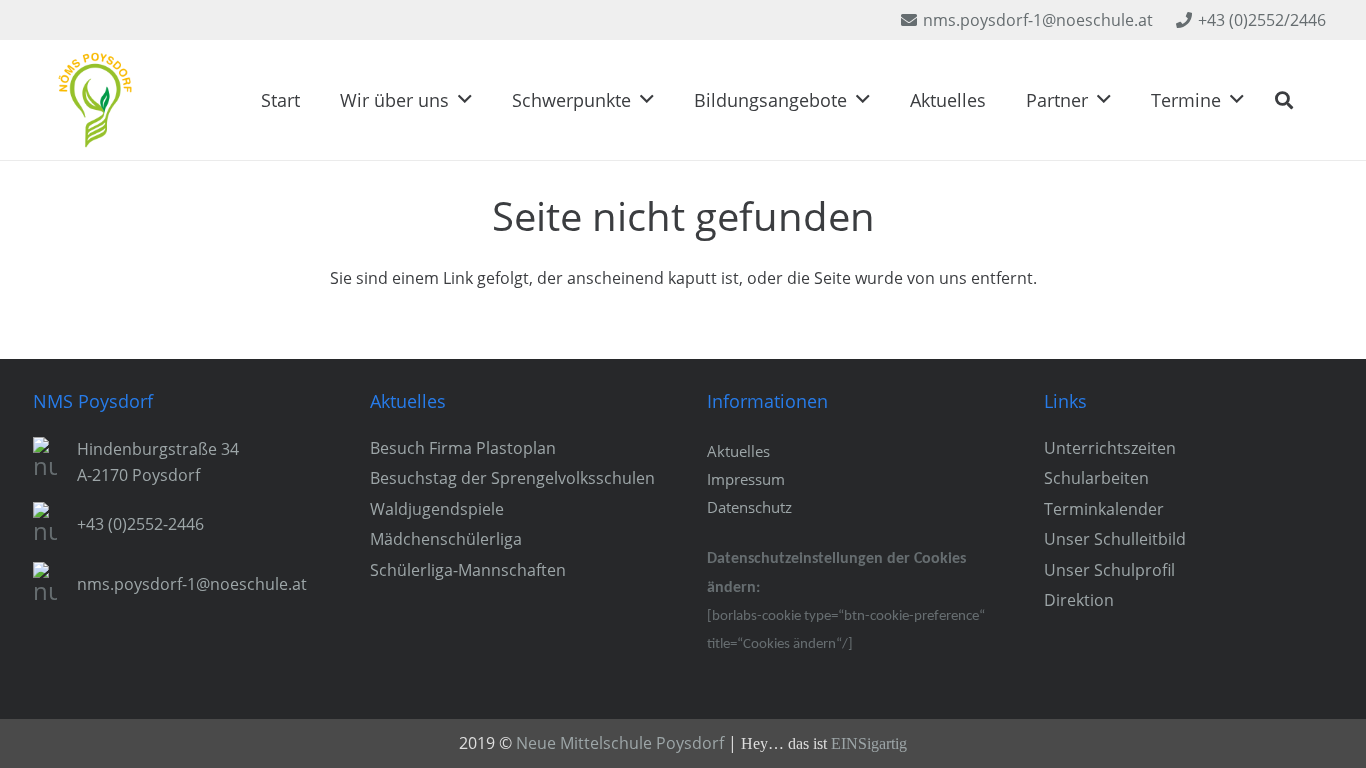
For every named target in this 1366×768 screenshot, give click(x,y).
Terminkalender (1104, 509)
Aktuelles (738, 451)
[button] (465, 100)
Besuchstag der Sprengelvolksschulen (512, 478)
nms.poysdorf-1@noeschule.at (192, 584)
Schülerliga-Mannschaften (468, 570)
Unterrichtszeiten (1110, 448)
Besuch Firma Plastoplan (463, 448)
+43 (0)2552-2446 (140, 524)
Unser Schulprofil (1109, 570)
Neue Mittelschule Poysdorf (620, 743)
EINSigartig (869, 743)
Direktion (1079, 600)
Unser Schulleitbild (1115, 539)
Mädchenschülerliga (446, 539)
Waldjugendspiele (437, 509)
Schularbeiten (1096, 478)
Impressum (746, 479)
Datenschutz (749, 507)
